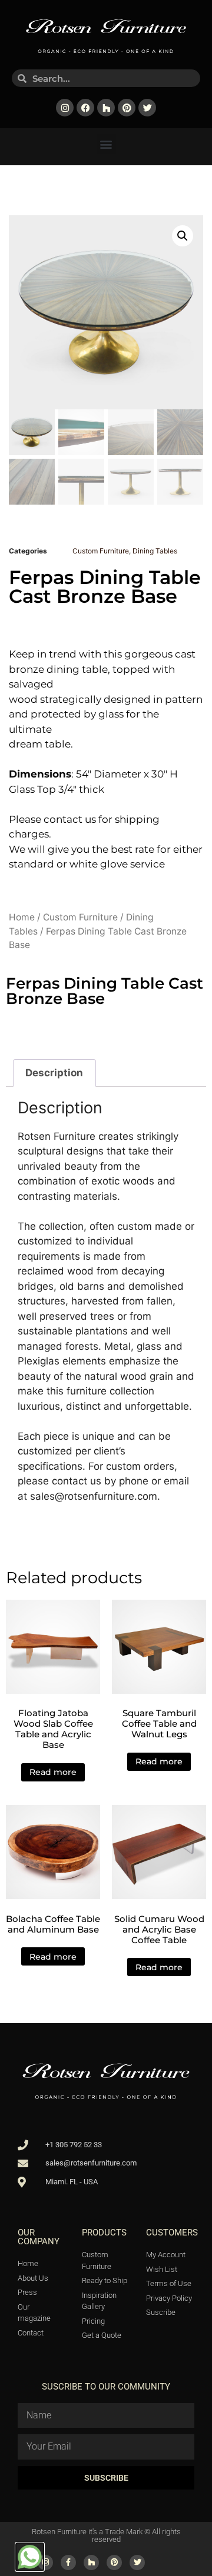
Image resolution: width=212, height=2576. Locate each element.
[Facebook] (85, 108)
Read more (53, 1772)
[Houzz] (106, 108)
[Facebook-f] (68, 2562)
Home (22, 917)
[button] (106, 144)
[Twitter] (147, 108)
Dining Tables (155, 551)
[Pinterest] (127, 108)
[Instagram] (65, 108)
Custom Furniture (101, 551)
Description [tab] (54, 1073)
